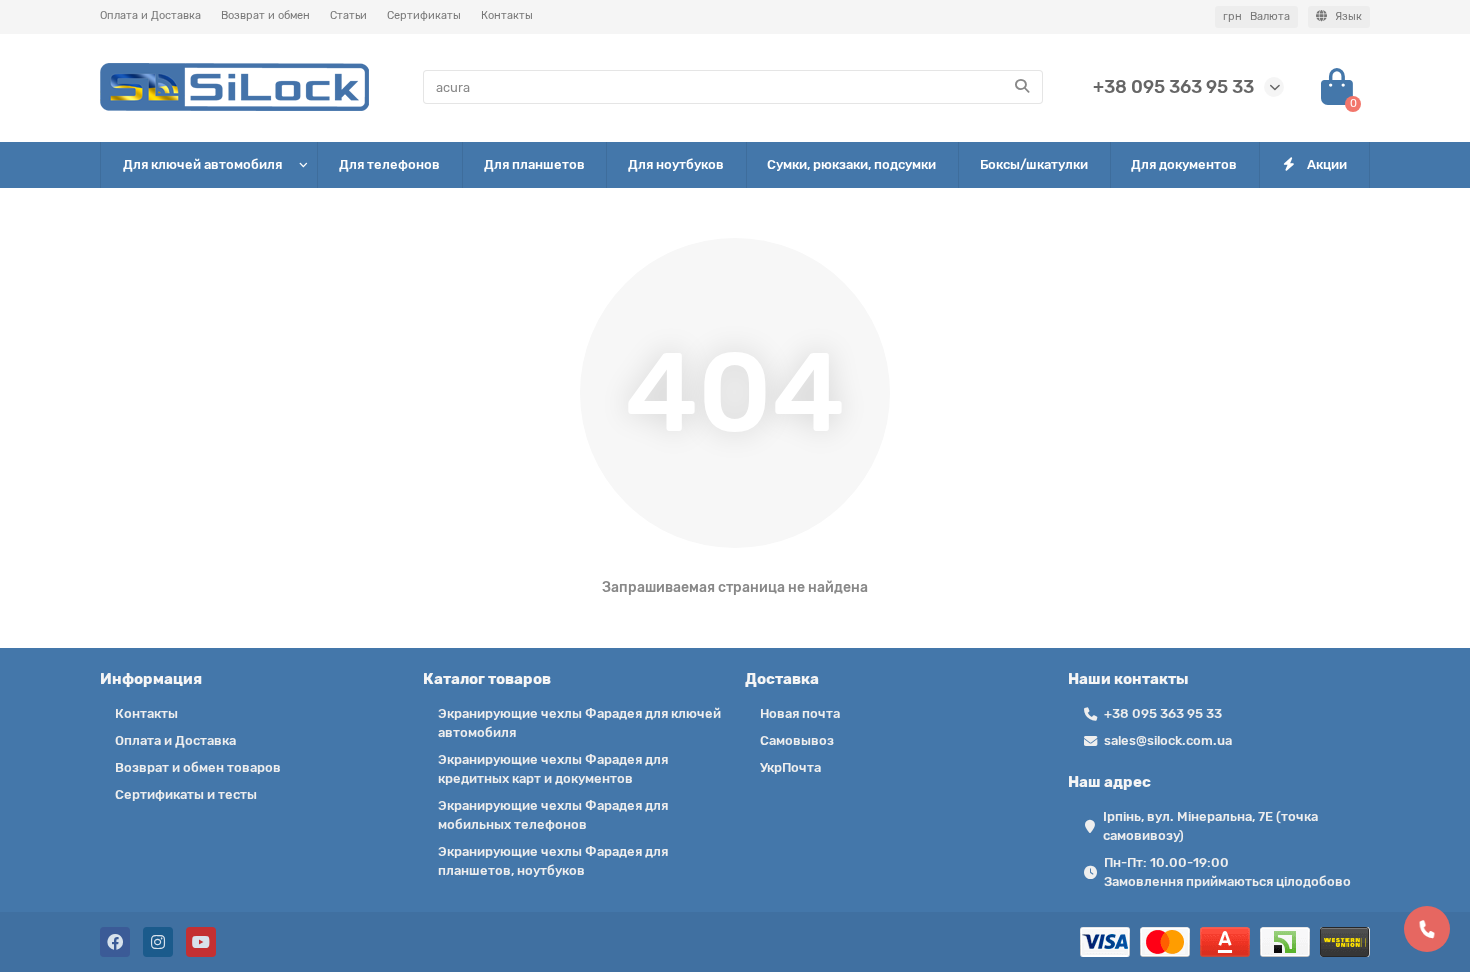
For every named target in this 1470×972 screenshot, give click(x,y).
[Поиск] (1022, 87)
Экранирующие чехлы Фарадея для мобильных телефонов (553, 815)
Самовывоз (797, 740)
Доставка (782, 679)
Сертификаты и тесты (186, 794)
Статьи (348, 15)
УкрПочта (790, 767)
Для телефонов (389, 164)
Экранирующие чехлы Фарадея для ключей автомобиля (579, 723)
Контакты (507, 15)
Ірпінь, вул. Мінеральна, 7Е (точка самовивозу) (1210, 826)
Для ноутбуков (676, 164)
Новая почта (800, 713)
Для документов (1184, 164)
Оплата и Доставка (150, 15)
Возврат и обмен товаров (198, 767)
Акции (1327, 164)
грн (1256, 16)
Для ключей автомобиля (202, 164)
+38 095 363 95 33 (1173, 87)
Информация (151, 679)
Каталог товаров (487, 679)
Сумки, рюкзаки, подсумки (851, 164)
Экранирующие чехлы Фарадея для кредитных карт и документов (553, 769)
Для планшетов (534, 164)
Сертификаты (424, 15)
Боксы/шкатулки (1034, 164)
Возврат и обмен (265, 15)
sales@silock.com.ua (1168, 740)
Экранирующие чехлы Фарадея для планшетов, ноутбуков (553, 861)
